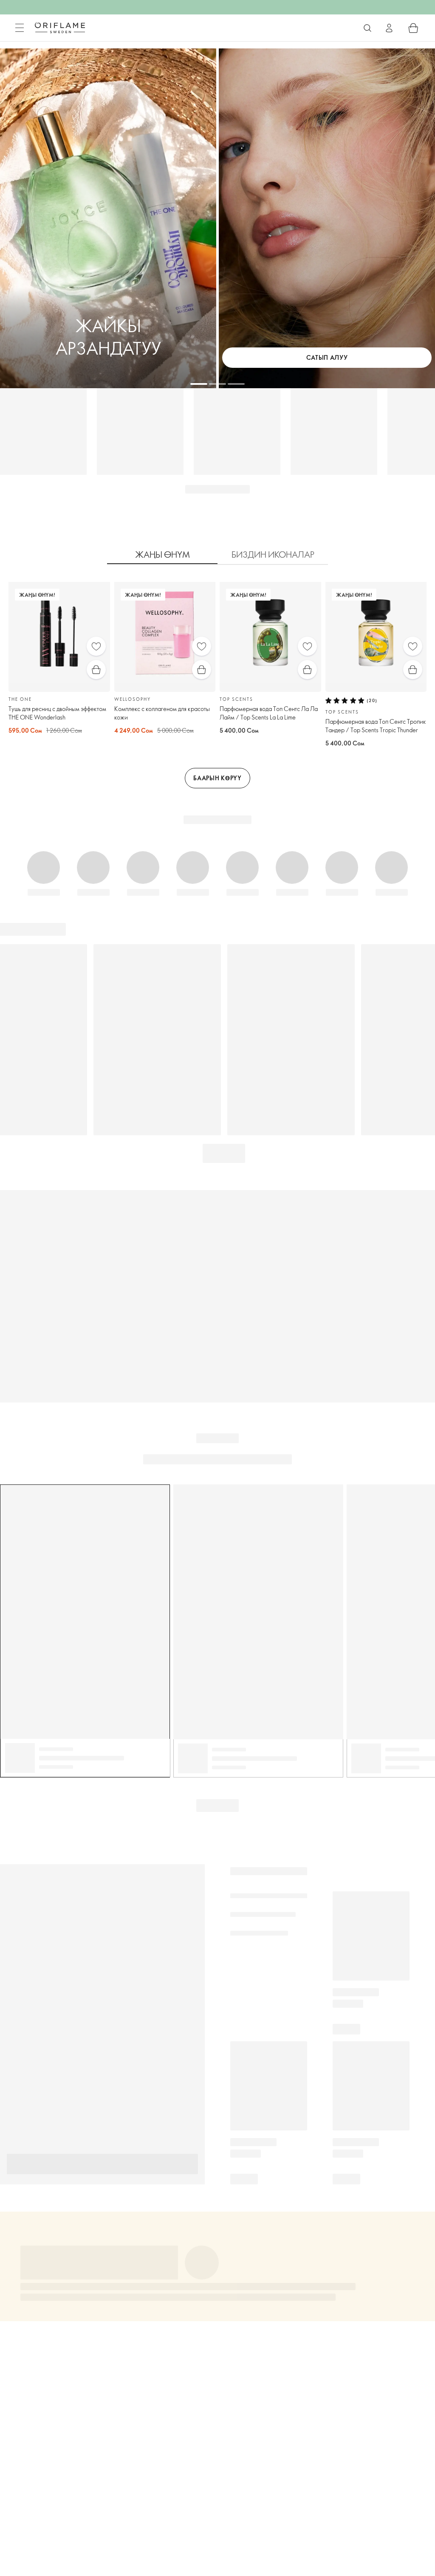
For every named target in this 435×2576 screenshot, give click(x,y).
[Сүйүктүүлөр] (96, 646)
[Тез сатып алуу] (96, 670)
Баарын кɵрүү (217, 778)
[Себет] (413, 28)
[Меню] (20, 28)
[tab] (162, 555)
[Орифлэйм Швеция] (60, 28)
